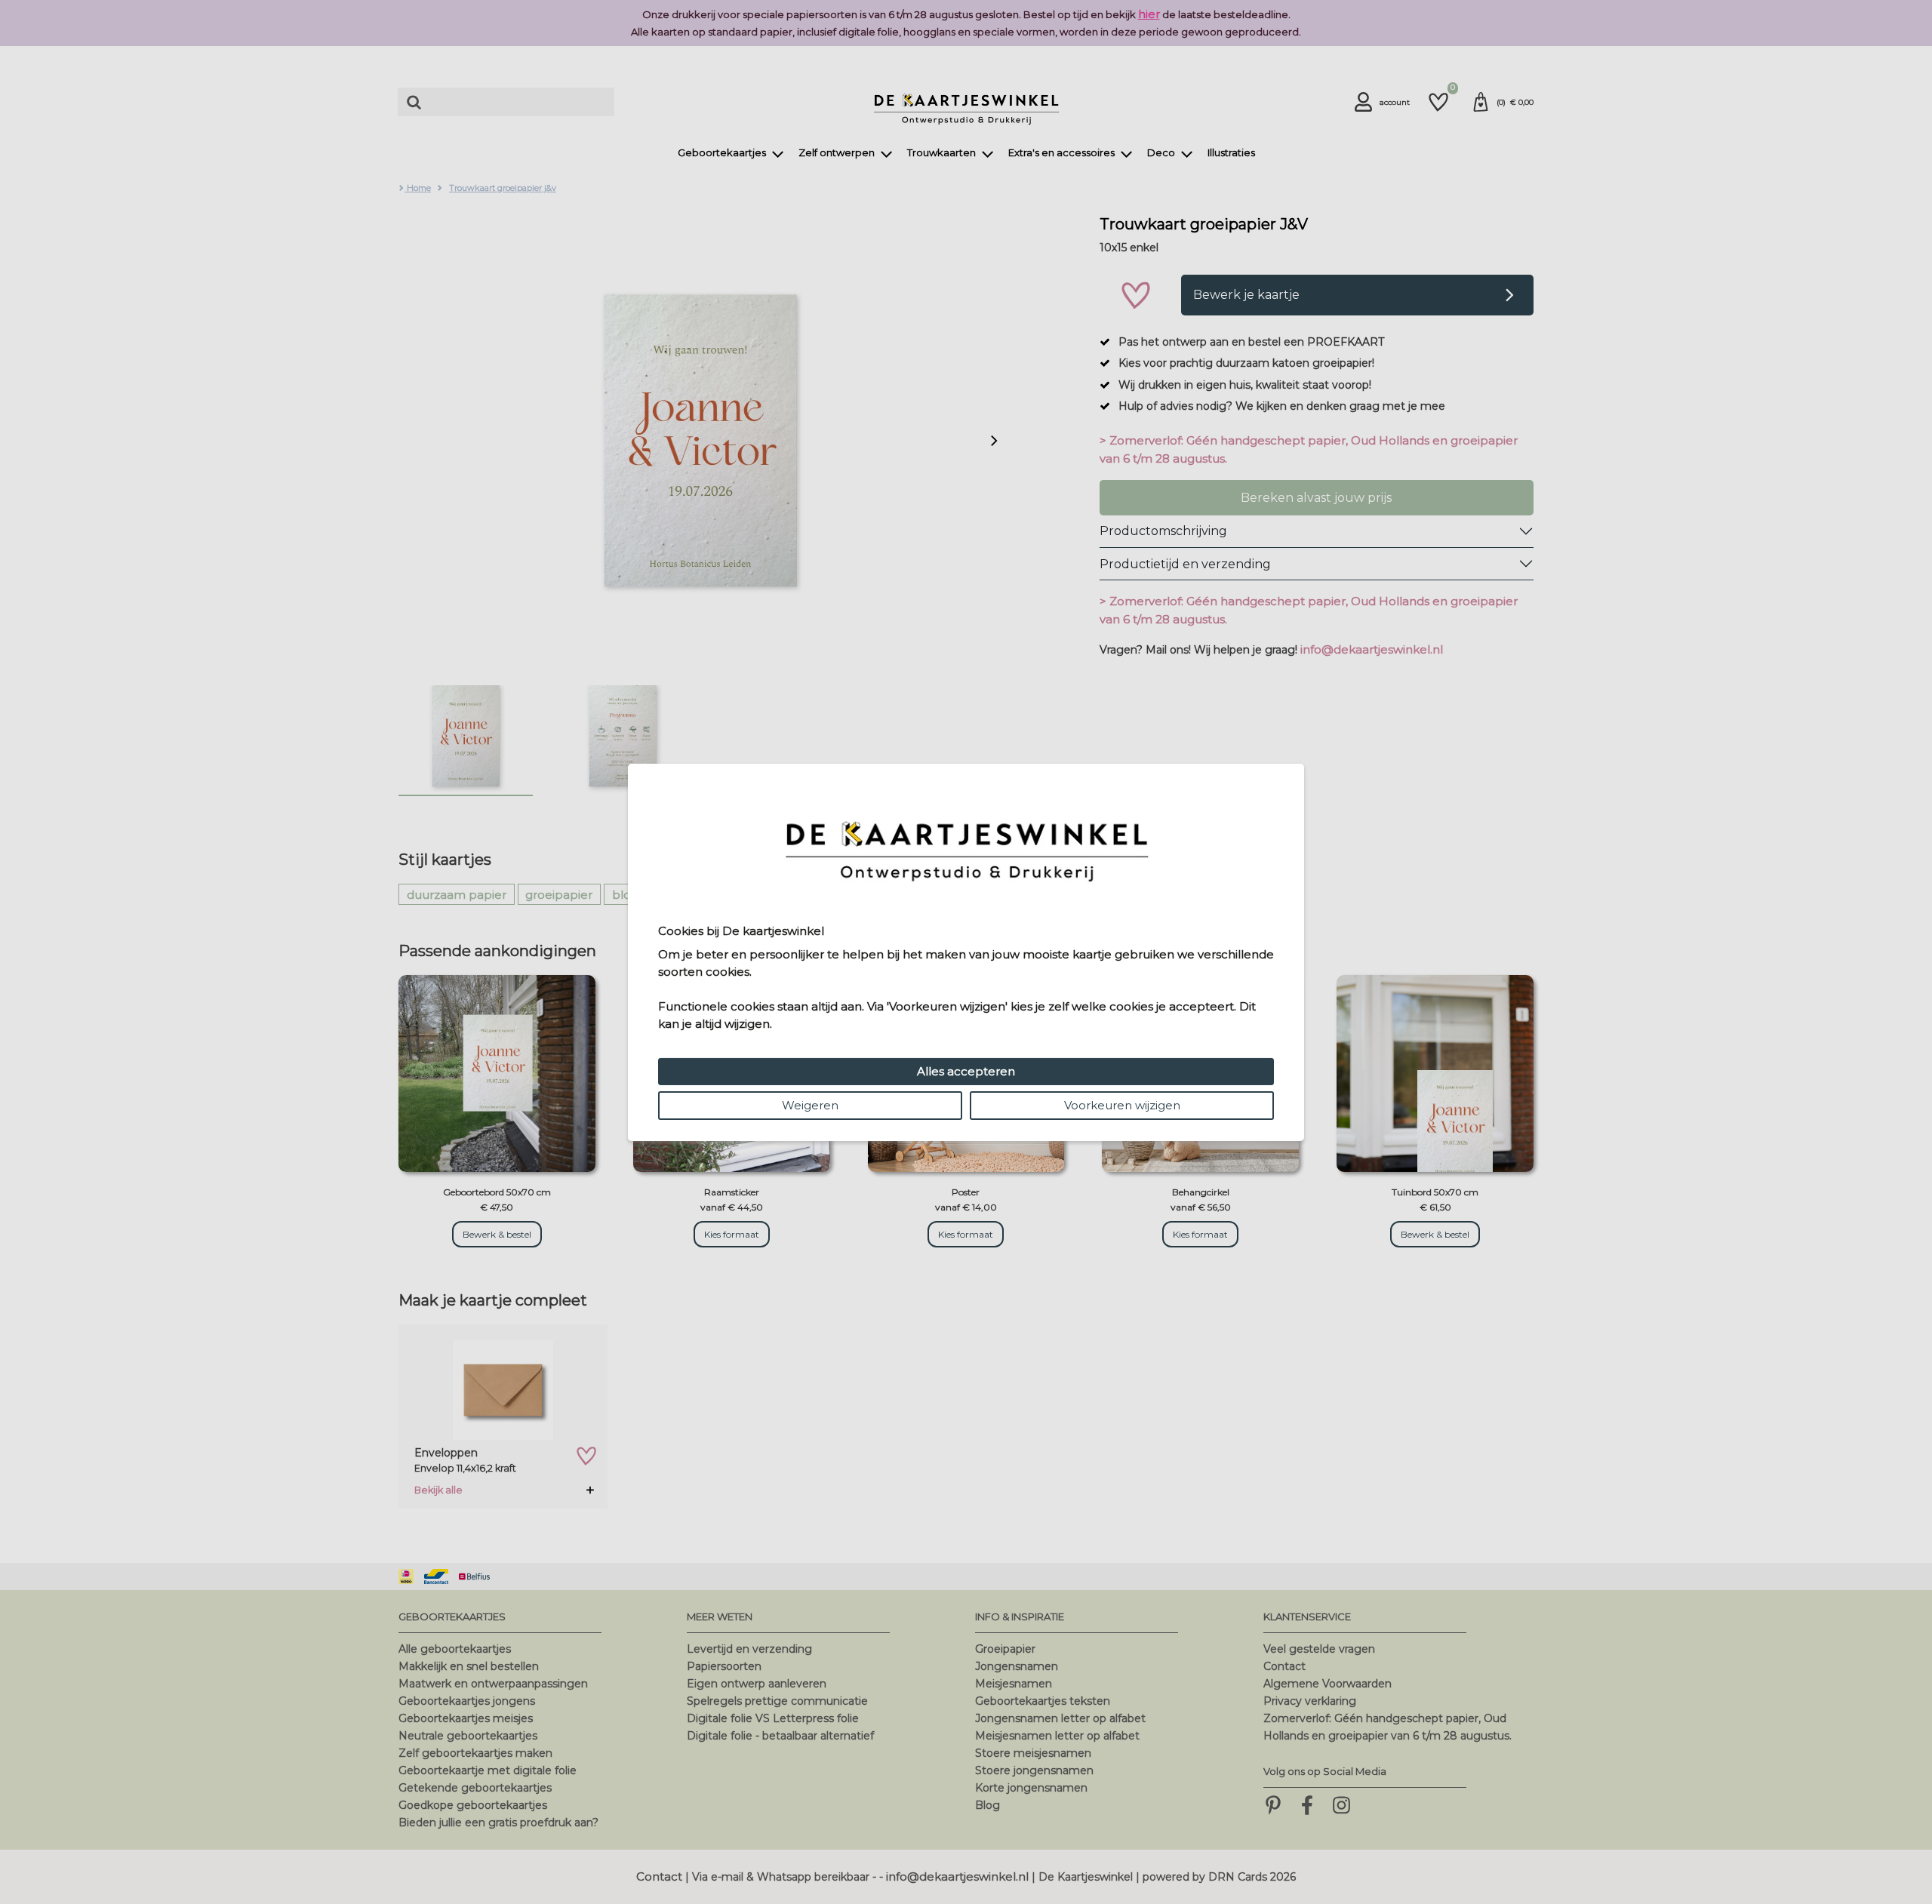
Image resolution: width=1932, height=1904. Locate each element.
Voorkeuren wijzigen (1122, 1105)
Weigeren (810, 1105)
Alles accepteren (966, 1071)
